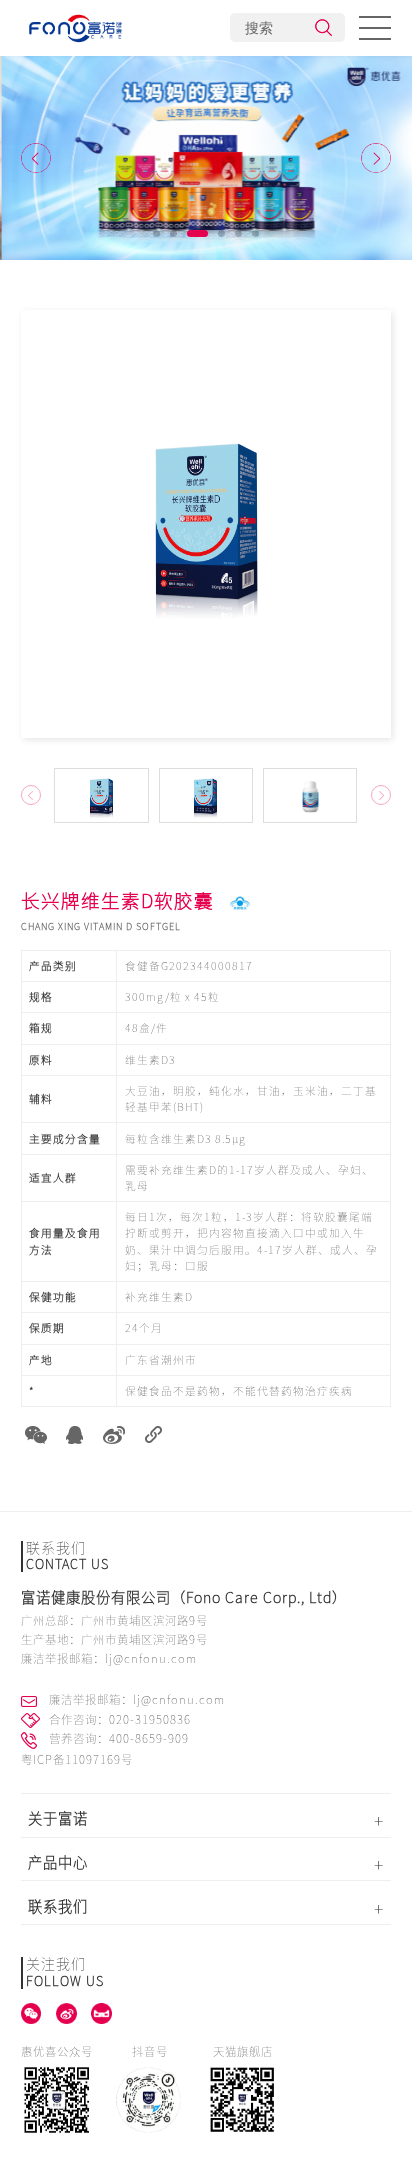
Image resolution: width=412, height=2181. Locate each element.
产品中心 (58, 1862)
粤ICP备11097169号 (77, 1759)
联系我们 (58, 1906)
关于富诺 (58, 1818)
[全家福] (206, 158)
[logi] (76, 28)
